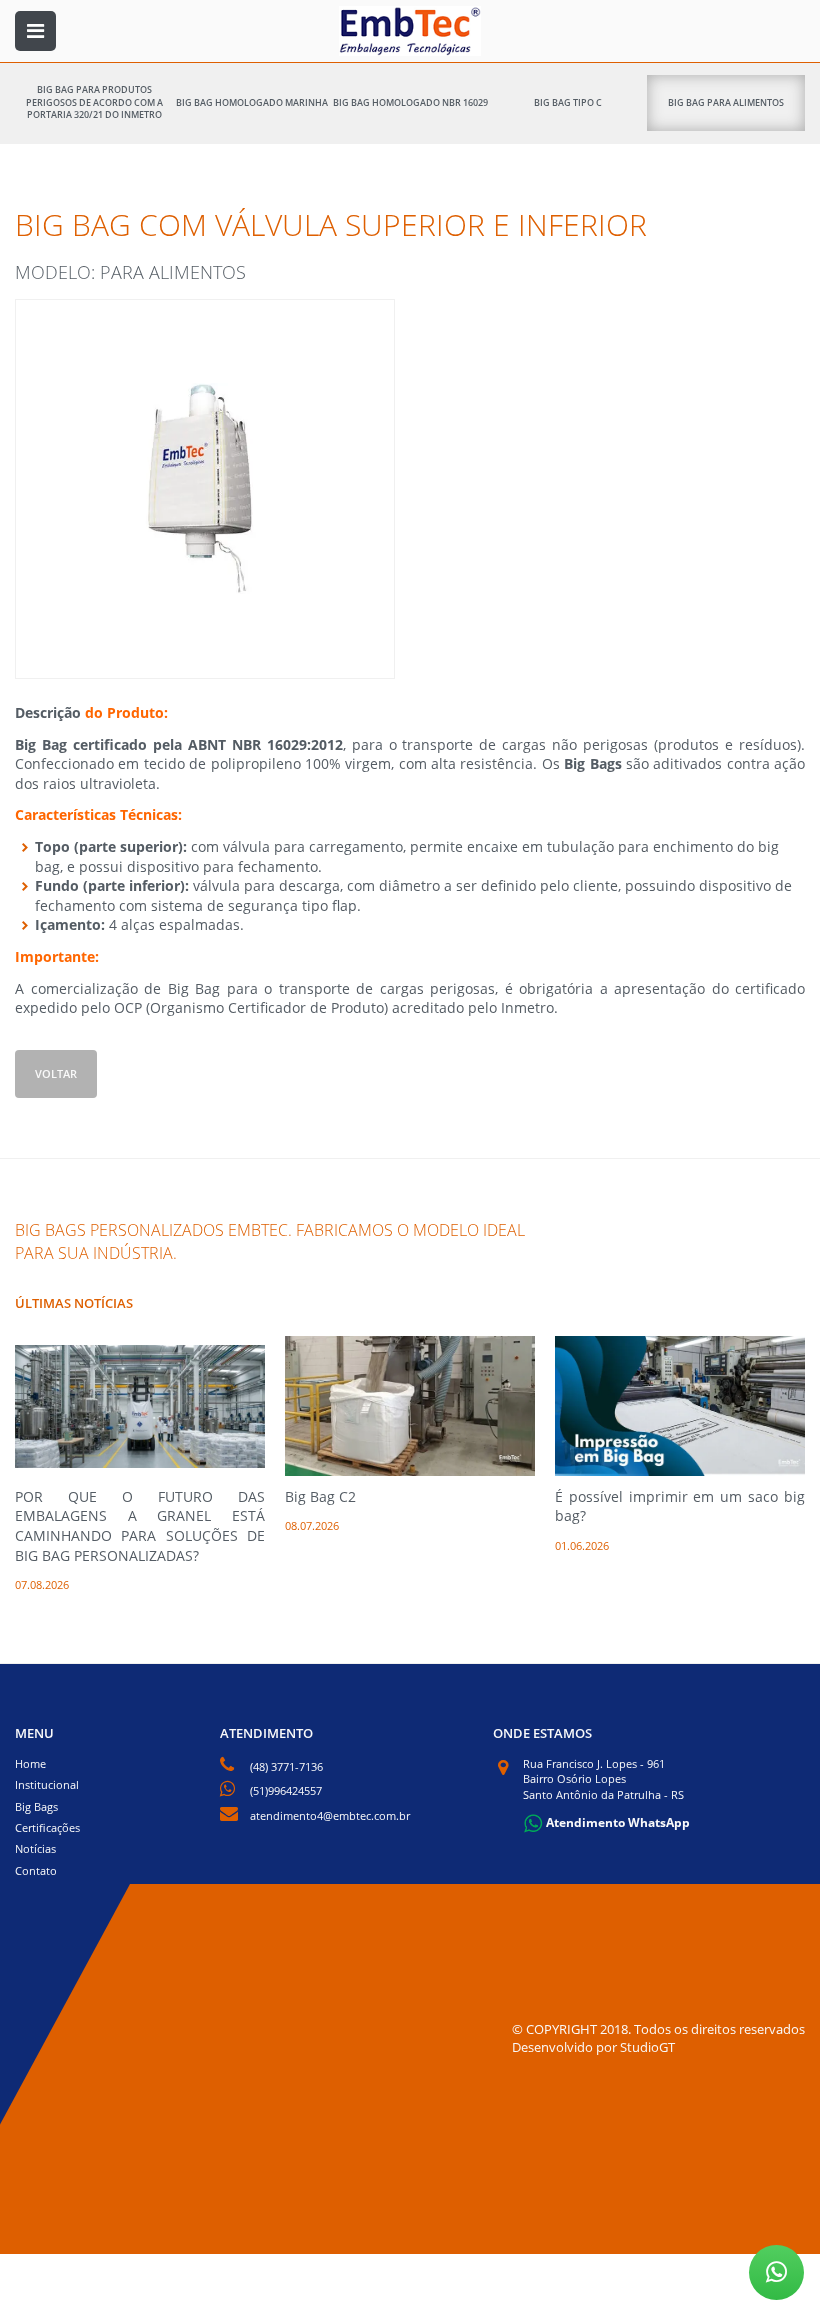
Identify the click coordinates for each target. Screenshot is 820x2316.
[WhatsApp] (776, 2272)
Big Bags (36, 1806)
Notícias (35, 1848)
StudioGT (647, 2047)
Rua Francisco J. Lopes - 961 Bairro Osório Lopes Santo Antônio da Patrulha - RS (603, 1779)
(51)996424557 (286, 1790)
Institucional (47, 1784)
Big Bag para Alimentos (726, 102)
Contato (36, 1870)
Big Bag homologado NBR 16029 (410, 102)
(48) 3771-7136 (286, 1766)
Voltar (56, 1073)
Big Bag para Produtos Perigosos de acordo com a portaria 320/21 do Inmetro (94, 102)
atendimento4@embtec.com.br (330, 1815)
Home (30, 1763)
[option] (140, 1464)
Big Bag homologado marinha (252, 102)
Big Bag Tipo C (568, 102)
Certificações (47, 1827)
